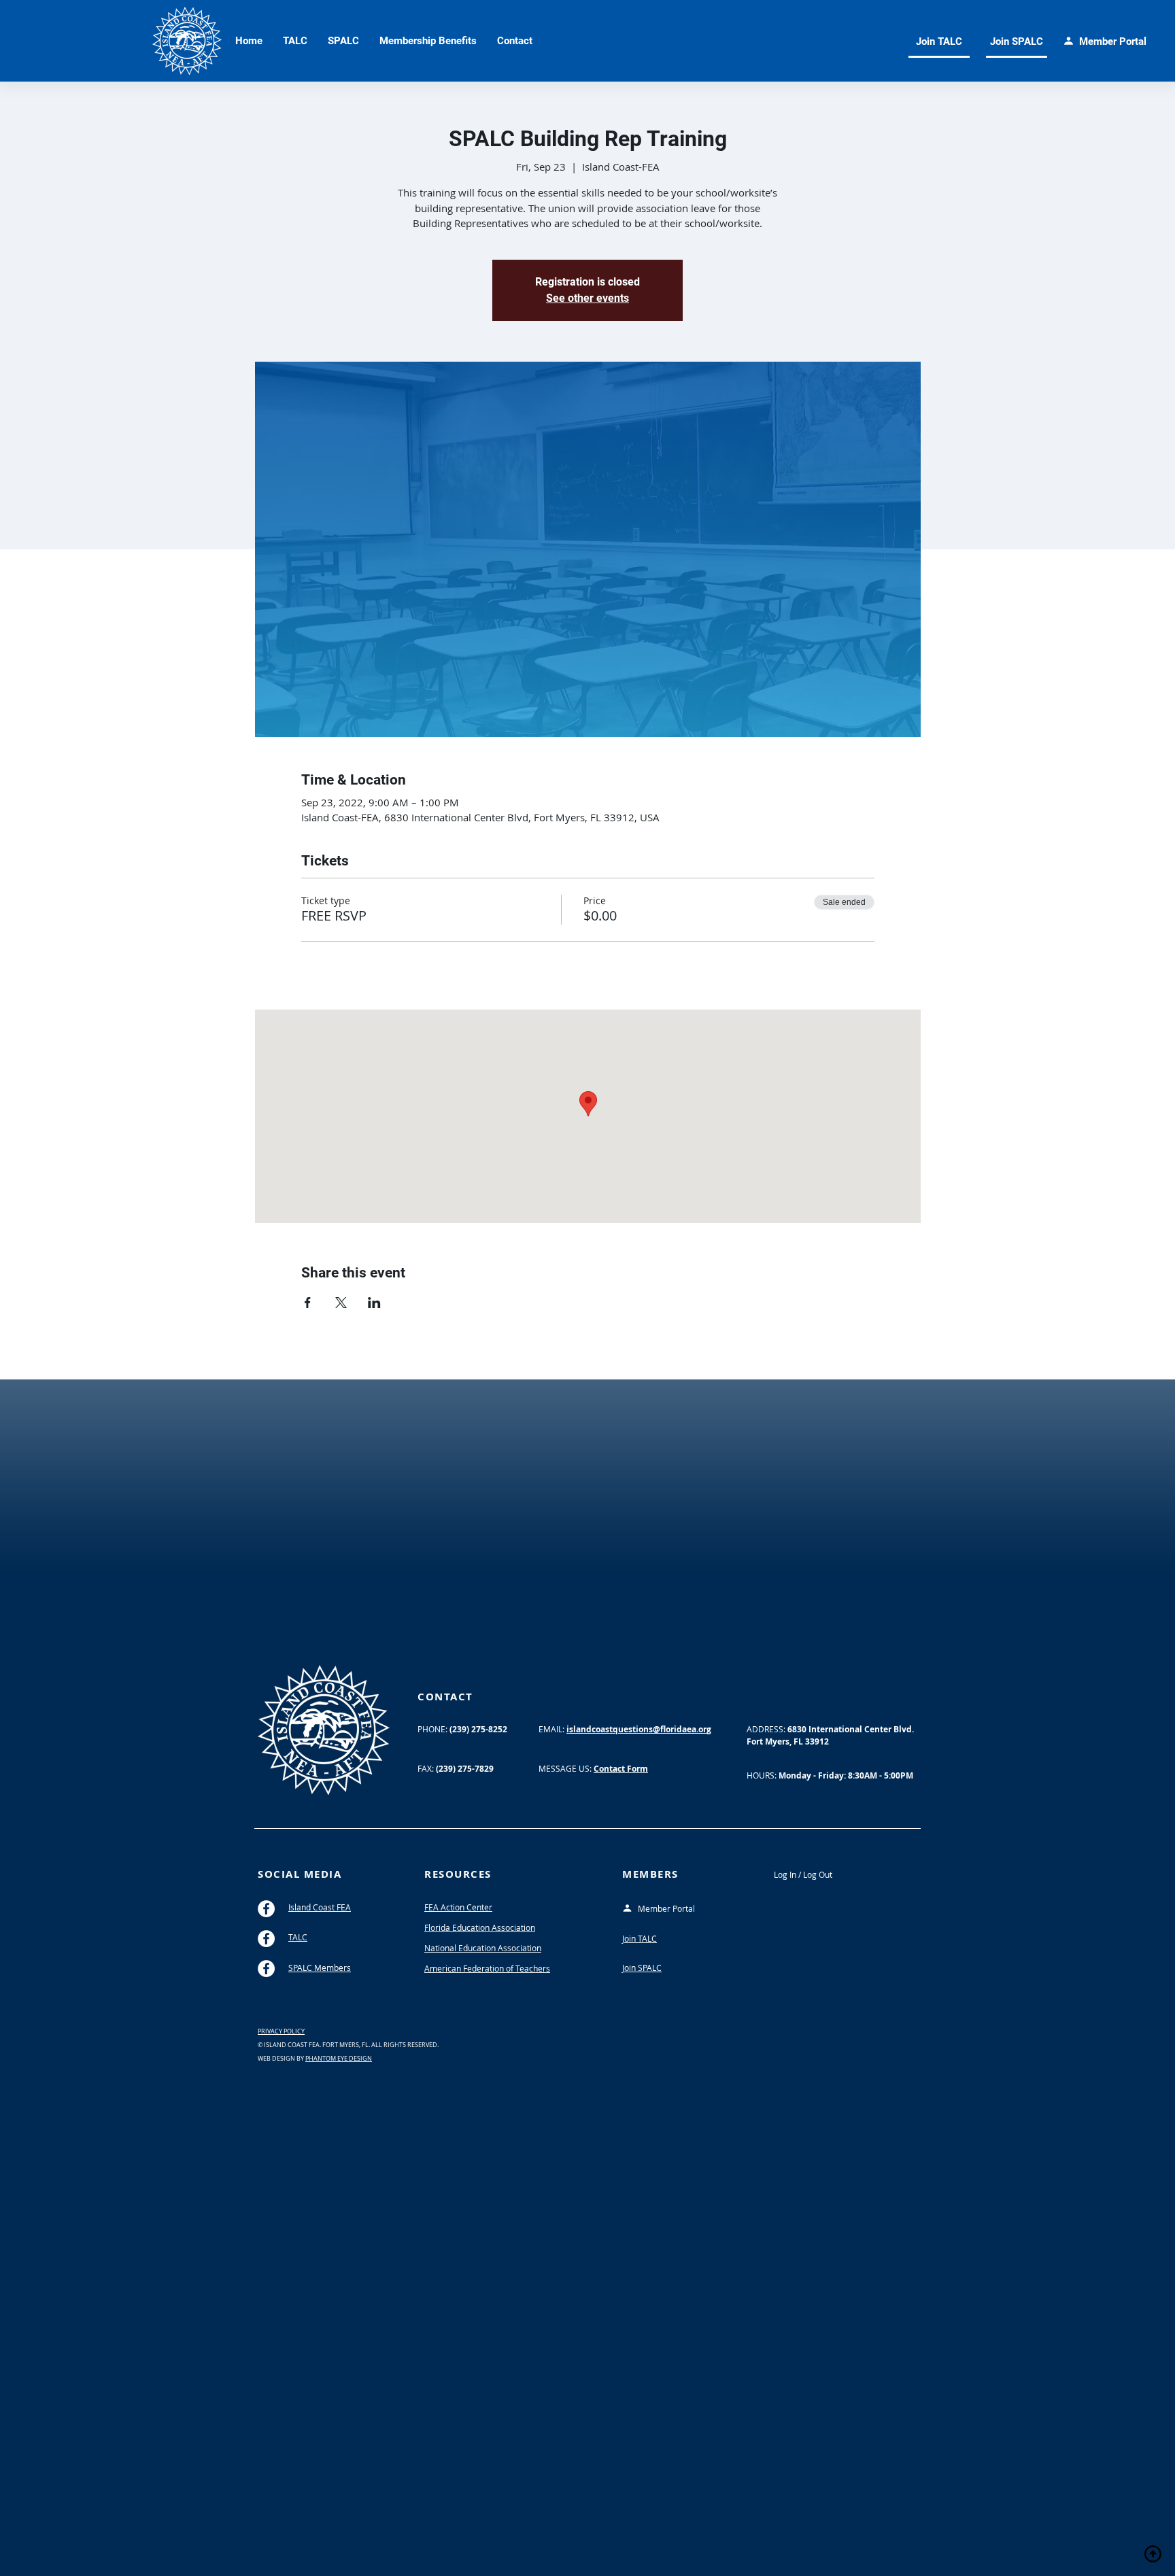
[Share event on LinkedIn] (374, 1303)
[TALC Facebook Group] (266, 1939)
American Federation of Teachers (487, 1968)
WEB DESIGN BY (282, 2059)
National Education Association (483, 1948)
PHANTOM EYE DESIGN (339, 2059)
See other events (587, 298)
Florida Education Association (480, 1927)
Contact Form (621, 1769)
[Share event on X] (341, 1303)
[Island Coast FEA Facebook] (266, 1909)
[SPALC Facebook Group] (266, 1969)
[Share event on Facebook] (308, 1303)
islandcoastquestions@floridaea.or (636, 1729)
